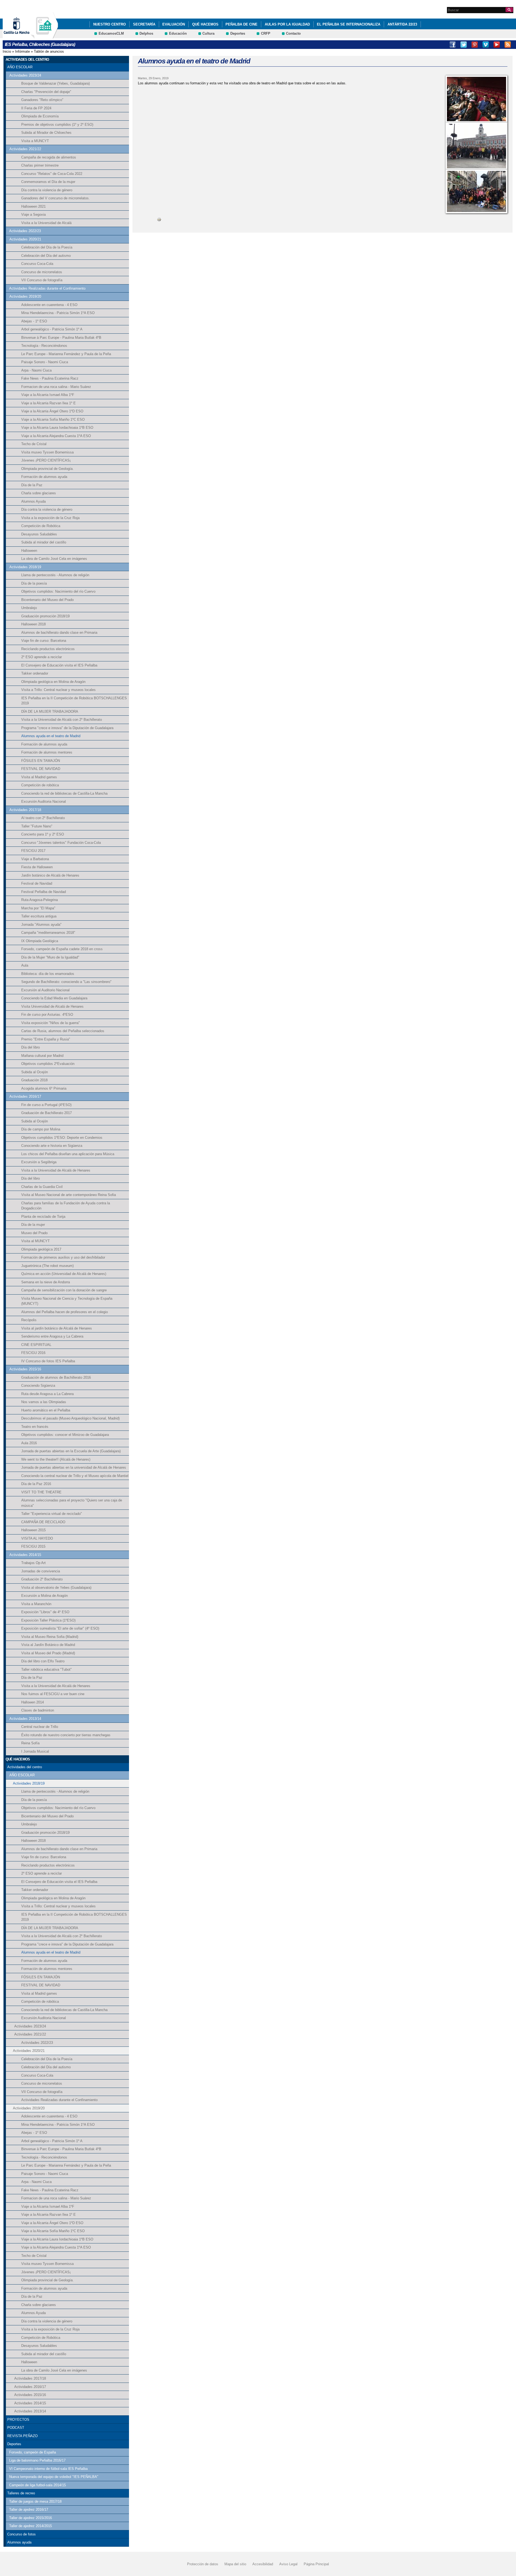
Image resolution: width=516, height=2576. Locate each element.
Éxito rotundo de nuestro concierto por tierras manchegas (66, 1735)
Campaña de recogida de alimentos (49, 157)
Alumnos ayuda (19, 2542)
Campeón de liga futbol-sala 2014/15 (37, 2485)
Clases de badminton (38, 1710)
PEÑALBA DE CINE (241, 24)
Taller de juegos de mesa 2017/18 (35, 2501)
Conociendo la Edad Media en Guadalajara (54, 998)
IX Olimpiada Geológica (40, 941)
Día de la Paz (32, 485)
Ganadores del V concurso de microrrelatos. (55, 198)
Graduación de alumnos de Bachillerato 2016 (56, 1377)
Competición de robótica (40, 785)
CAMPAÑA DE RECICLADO (43, 1522)
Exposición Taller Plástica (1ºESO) (48, 1620)
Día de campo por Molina (41, 1129)
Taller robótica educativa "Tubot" (46, 1669)
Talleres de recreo (21, 2493)
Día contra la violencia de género (47, 190)
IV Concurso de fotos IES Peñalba (48, 1361)
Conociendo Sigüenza (38, 1386)
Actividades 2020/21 (25, 239)
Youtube (497, 45)
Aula (25, 965)
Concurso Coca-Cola (37, 264)
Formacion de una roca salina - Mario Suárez (56, 387)
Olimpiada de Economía (40, 116)
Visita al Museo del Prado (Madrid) (48, 1653)
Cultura (208, 33)
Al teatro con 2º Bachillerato (43, 818)
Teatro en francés (35, 1427)
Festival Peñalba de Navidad (44, 892)
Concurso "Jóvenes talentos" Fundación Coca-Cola (61, 843)
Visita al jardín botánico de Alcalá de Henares (57, 1328)
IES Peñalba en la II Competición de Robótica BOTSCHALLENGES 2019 (74, 701)
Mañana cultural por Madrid (42, 1056)
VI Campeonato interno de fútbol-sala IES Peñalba (48, 2469)
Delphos (146, 33)
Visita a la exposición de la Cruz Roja (50, 518)
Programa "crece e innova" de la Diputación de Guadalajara (67, 728)
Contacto (293, 33)
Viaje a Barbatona (35, 859)
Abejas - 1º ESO (34, 321)
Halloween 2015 (33, 1530)
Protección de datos (203, 2564)
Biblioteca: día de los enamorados (48, 974)
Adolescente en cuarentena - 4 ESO (49, 305)
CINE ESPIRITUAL (36, 1345)
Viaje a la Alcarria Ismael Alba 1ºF (48, 395)
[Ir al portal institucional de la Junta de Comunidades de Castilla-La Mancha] (23, 36)
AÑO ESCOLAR (20, 67)
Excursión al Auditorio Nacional (45, 990)
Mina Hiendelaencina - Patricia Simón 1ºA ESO (58, 313)
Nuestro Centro (110, 24)
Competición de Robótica (41, 526)
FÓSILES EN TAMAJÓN (41, 761)
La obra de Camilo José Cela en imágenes (54, 559)
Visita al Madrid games (39, 777)
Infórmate (22, 51)
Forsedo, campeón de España (33, 2452)
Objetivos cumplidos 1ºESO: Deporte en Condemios (62, 1138)
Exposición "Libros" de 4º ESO (45, 1612)
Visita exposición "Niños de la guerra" (51, 1023)
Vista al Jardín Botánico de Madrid (48, 1645)
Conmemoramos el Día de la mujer (48, 182)
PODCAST (16, 2428)
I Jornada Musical (35, 1751)
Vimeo (486, 45)
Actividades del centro (25, 1767)
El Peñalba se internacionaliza (349, 24)
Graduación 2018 (34, 1080)
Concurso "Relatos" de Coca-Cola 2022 (52, 174)
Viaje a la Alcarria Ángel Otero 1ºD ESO (52, 411)
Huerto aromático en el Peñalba (46, 1410)
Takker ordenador (35, 673)
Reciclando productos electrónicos (48, 649)
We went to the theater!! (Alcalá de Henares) (56, 1459)
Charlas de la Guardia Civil (42, 1187)
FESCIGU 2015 (33, 1546)
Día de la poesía (34, 583)
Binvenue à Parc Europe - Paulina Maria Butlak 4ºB (61, 338)
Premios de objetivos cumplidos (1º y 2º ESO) (57, 125)
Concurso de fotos (21, 2534)
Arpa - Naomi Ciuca (36, 370)
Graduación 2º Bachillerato (42, 1579)
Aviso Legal (288, 2564)
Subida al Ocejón (35, 1072)
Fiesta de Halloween (37, 867)
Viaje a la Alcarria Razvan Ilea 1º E (49, 403)
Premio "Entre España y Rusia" (46, 1039)
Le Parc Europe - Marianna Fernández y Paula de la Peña (66, 354)
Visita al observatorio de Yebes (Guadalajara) (56, 1588)
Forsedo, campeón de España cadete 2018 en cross (62, 949)
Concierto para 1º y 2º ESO (43, 834)
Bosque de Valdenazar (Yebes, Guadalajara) (55, 83)
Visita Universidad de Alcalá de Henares (52, 1006)
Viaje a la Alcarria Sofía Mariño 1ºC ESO (53, 419)
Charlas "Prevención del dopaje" (46, 92)
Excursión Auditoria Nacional (44, 801)
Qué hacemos (205, 24)
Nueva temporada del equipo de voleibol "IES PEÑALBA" (54, 2477)
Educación (178, 33)
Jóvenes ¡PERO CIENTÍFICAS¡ (46, 460)
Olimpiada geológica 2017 (41, 1249)
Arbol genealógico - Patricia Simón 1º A (52, 329)
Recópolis (29, 1320)
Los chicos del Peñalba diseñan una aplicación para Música (68, 1154)
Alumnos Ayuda (33, 501)
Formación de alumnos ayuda (44, 477)
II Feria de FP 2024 (36, 108)
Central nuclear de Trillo (40, 1727)
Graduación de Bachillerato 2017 (46, 1113)
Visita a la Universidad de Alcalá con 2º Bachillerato (62, 720)
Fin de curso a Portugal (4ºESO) (46, 1105)
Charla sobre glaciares (39, 493)
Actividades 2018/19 (25, 567)
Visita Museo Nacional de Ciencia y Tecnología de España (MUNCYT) (67, 1301)
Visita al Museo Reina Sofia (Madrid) (50, 1637)
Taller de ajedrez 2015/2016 (31, 2518)
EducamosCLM (111, 33)
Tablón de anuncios (49, 51)
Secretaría (144, 24)
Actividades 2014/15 (25, 1555)
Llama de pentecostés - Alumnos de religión (55, 575)
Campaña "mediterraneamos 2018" (48, 933)
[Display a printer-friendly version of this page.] (159, 219)
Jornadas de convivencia (41, 1571)
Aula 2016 (29, 1443)
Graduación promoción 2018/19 (45, 616)
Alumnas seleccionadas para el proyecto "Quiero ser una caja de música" (72, 1503)
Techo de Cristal (34, 444)
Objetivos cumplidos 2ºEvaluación (48, 1064)
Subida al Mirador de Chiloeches (46, 133)
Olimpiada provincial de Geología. (47, 469)
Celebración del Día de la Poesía (47, 247)
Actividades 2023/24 (25, 75)
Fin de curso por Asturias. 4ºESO (47, 1015)
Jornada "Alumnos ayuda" (41, 925)
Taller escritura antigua (39, 916)
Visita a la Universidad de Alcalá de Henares (56, 1170)
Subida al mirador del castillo (44, 542)
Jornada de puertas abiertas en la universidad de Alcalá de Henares (74, 1467)
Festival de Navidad (37, 883)
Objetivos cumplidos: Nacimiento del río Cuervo (58, 591)
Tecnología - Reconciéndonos (44, 346)
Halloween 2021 (33, 206)
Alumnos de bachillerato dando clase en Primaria (59, 633)
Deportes (238, 33)
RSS (508, 45)
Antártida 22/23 (402, 24)
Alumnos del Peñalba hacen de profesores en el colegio (64, 1312)
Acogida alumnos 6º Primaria (44, 1088)
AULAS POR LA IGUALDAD (287, 24)
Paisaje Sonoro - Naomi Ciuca (45, 362)
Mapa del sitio (235, 2564)
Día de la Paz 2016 (36, 1484)
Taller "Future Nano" (37, 826)
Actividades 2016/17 (25, 1096)
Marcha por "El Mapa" (38, 908)
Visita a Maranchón (36, 1604)
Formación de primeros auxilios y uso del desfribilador (63, 1257)
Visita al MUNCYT (35, 1241)
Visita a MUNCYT (35, 141)
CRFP (266, 33)
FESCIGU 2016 (33, 1353)
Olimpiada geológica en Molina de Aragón (53, 682)
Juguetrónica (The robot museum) (47, 1266)
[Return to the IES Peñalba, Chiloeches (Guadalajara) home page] (44, 36)
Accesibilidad (263, 2564)
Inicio (7, 51)
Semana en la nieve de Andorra (46, 1282)
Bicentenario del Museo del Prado (47, 600)
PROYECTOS (18, 2420)
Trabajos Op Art (33, 1563)
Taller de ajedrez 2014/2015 (31, 2526)
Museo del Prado (34, 1233)
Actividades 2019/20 (25, 296)
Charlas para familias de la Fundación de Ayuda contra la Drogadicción (66, 1206)
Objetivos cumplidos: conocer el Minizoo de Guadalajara (65, 1435)
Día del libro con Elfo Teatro (43, 1661)
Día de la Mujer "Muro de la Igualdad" (50, 957)
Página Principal (316, 2564)
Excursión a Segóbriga (39, 1162)
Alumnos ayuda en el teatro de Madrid (51, 736)
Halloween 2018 (33, 624)
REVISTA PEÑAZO (22, 2436)
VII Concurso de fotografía (42, 280)
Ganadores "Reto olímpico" (42, 100)
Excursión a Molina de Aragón (44, 1596)
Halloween (29, 551)
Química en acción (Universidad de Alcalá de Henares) (64, 1274)
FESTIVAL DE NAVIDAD (41, 769)
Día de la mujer (33, 1225)
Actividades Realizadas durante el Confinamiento (47, 288)
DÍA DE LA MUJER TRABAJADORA (50, 711)
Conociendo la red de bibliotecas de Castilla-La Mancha (64, 793)
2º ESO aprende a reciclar (42, 657)
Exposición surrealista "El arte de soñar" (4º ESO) (60, 1628)
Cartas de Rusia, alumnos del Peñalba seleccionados (63, 1031)
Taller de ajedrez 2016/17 (29, 2510)
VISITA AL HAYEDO (37, 1538)
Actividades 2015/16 (25, 1369)
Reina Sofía (30, 1743)
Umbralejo (29, 608)
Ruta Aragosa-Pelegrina (40, 900)
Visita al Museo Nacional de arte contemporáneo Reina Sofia (69, 1195)
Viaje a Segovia (33, 215)
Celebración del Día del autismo (46, 256)
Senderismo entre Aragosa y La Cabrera (52, 1336)
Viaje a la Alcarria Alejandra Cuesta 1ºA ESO (56, 436)
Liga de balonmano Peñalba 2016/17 (37, 2460)
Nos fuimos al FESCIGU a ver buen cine (53, 1694)
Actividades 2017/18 (25, 810)
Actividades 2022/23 (25, 231)
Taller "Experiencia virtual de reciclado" (52, 1514)
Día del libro (31, 1047)
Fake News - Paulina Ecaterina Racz (50, 378)
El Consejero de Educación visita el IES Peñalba (59, 665)
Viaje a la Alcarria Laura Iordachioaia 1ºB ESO (57, 428)
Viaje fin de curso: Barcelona (44, 641)
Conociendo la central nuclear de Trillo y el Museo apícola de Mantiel (75, 1476)
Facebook (453, 45)
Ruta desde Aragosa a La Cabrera (47, 1394)
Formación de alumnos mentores (47, 752)
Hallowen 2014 (33, 1702)
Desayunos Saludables (39, 534)
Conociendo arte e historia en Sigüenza (52, 1146)
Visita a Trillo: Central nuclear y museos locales (58, 690)
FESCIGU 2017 (33, 851)
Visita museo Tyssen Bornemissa (47, 452)
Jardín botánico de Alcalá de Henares (50, 875)
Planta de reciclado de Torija (43, 1217)
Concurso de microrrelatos (42, 272)
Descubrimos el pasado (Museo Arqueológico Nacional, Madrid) (70, 1418)
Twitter (464, 45)
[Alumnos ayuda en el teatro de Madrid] (476, 99)
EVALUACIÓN (174, 24)
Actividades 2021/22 (25, 149)
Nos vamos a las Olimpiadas (44, 1402)
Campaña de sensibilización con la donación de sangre (64, 1290)
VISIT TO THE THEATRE (41, 1492)
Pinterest (475, 45)
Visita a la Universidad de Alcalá (46, 223)
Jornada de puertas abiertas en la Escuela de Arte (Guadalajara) (71, 1451)
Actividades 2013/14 (25, 1719)
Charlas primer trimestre (40, 165)
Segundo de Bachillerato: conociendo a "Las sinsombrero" (66, 982)
